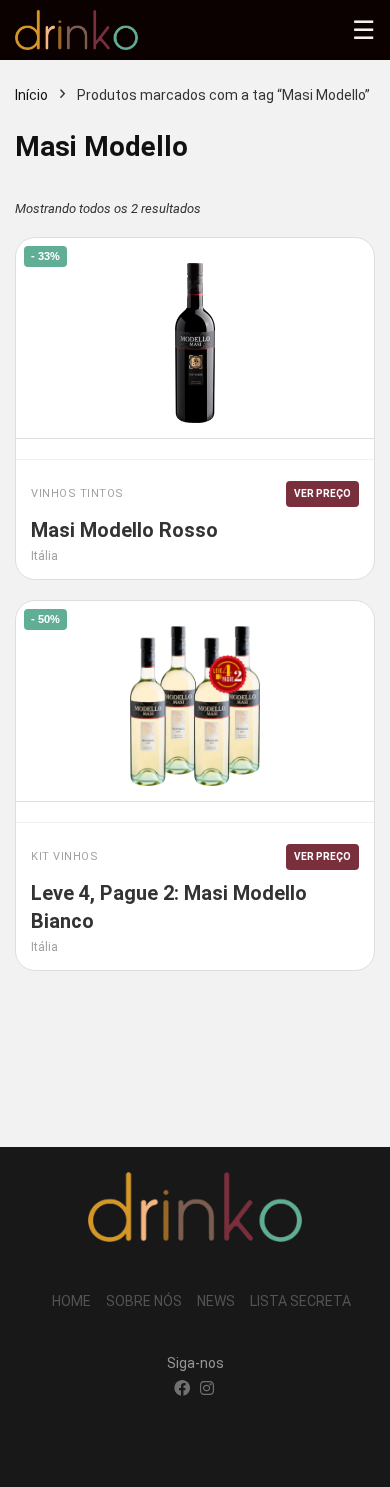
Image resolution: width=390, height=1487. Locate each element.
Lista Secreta (300, 1301)
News (216, 1301)
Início (31, 95)
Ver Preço (322, 493)
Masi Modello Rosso (124, 530)
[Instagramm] (207, 1390)
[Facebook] (182, 1390)
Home (71, 1301)
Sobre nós (144, 1301)
